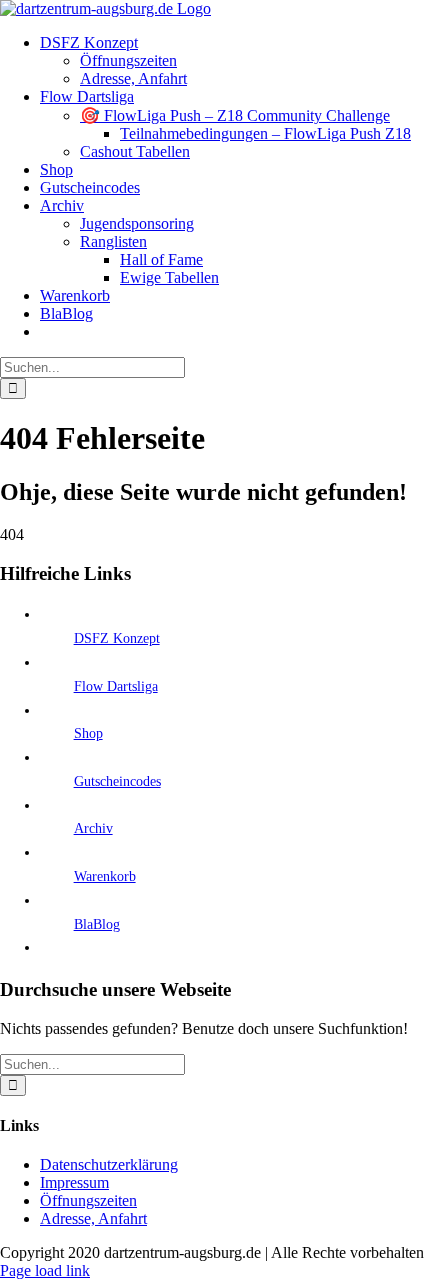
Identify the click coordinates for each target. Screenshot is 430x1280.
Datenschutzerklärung (109, 1164)
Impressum (74, 1182)
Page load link (45, 1270)
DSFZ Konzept (117, 638)
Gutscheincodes (117, 781)
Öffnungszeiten (88, 1200)
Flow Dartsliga (116, 686)
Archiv (93, 828)
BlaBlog (97, 924)
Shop (88, 733)
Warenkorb (105, 876)
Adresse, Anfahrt (93, 1218)
